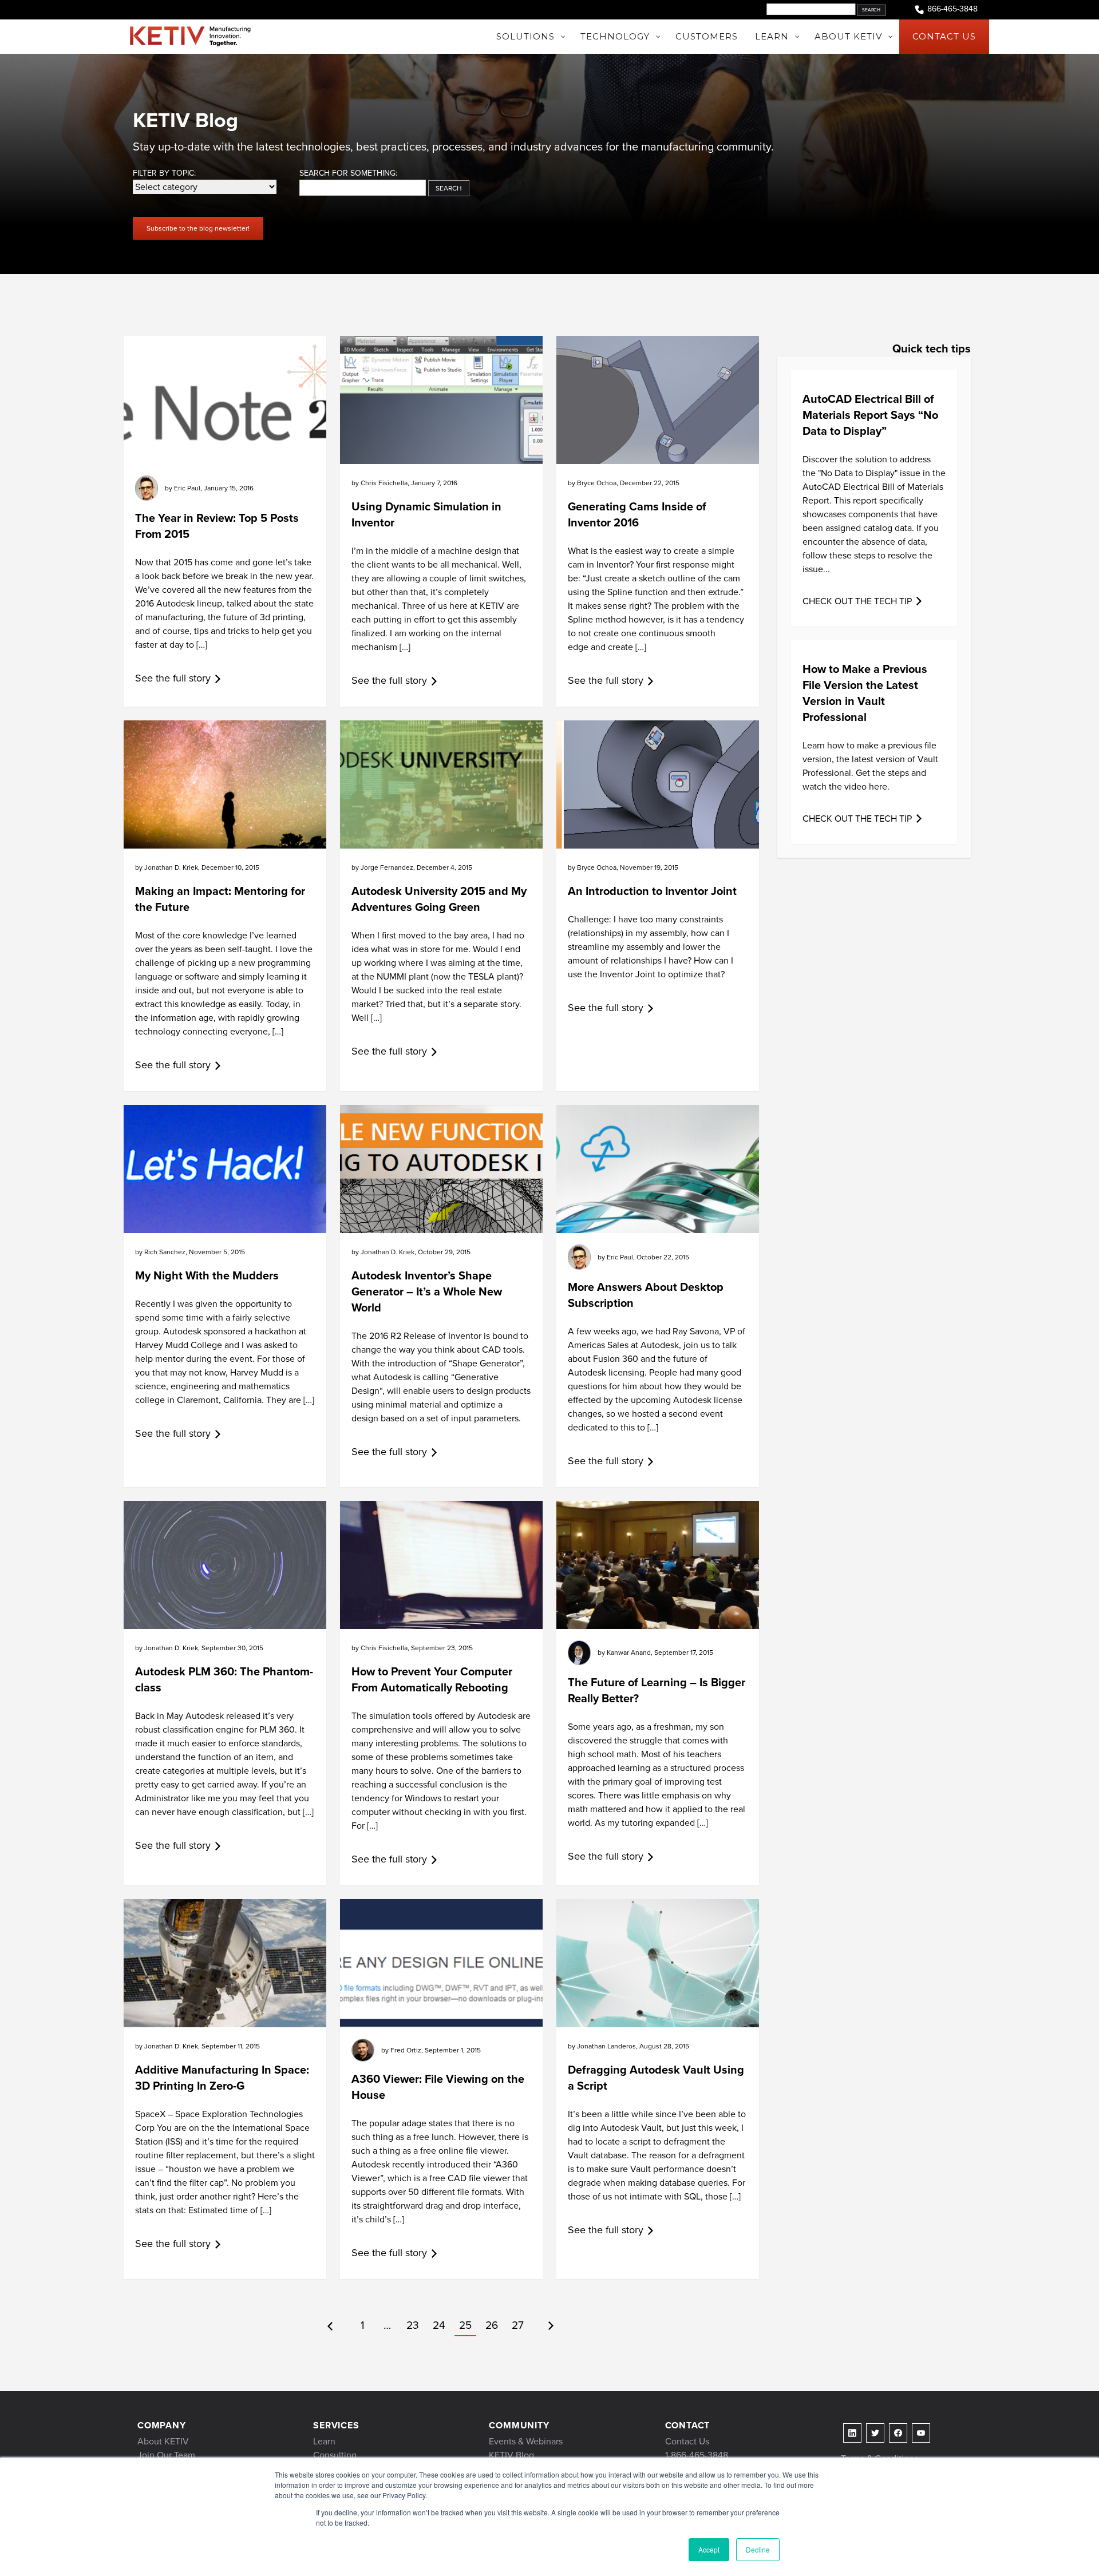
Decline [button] (758, 2549)
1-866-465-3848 (697, 2455)
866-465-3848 (952, 9)
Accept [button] (709, 2549)
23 (413, 2325)
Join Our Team (166, 2455)
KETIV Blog (511, 2455)
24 (439, 2325)
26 (492, 2325)
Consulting (335, 2455)
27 (518, 2325)
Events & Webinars (526, 2441)
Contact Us (687, 2441)
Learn (324, 2441)
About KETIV (163, 2441)
